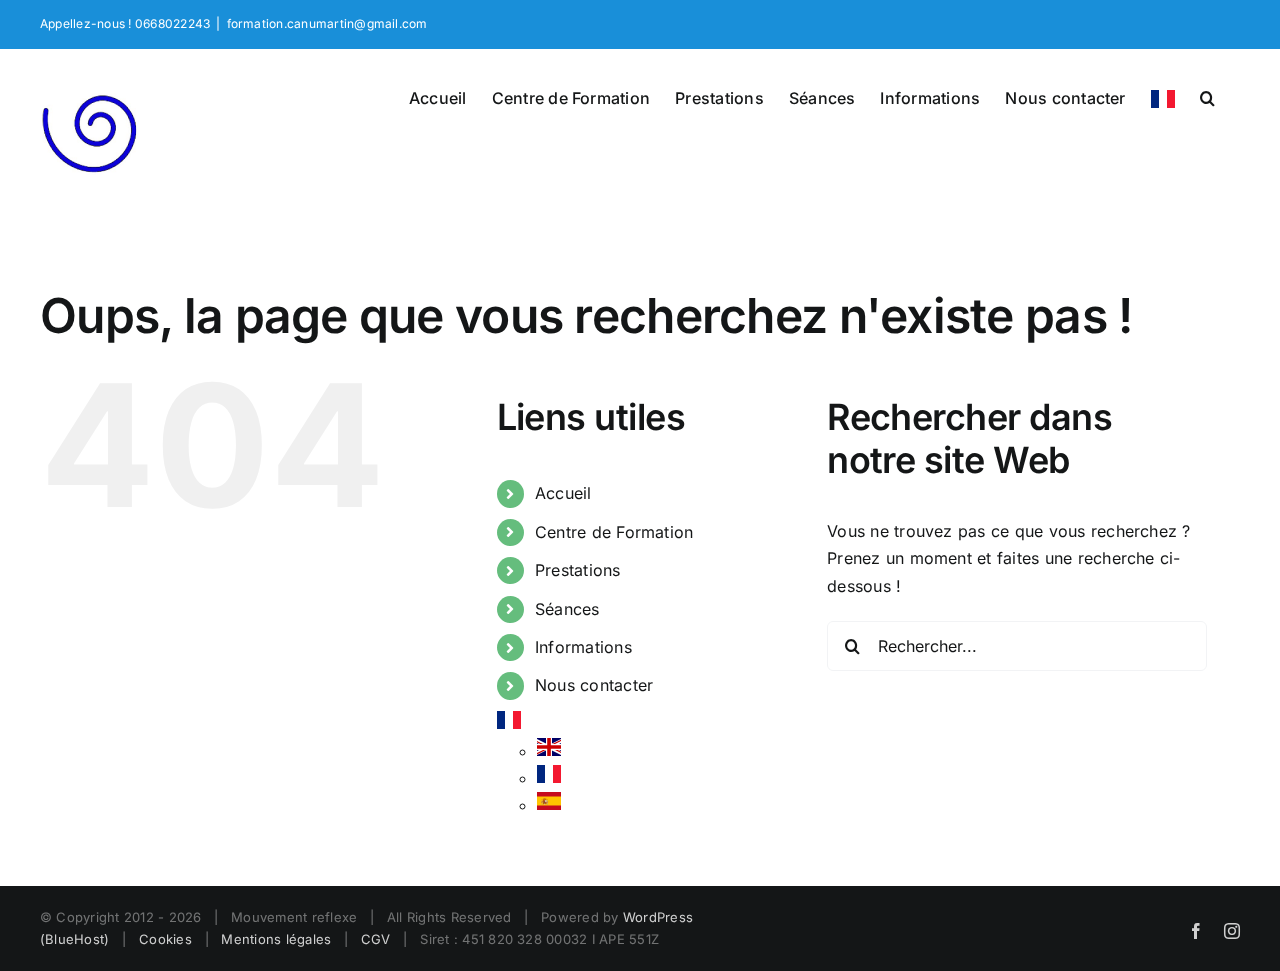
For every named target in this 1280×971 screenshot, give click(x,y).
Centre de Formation (614, 532)
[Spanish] (549, 805)
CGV (376, 939)
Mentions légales (276, 939)
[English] (549, 751)
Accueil (563, 493)
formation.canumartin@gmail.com (327, 23)
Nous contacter (594, 685)
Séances (567, 609)
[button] (1207, 96)
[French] (1163, 97)
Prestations (578, 570)
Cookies (165, 939)
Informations (583, 647)
